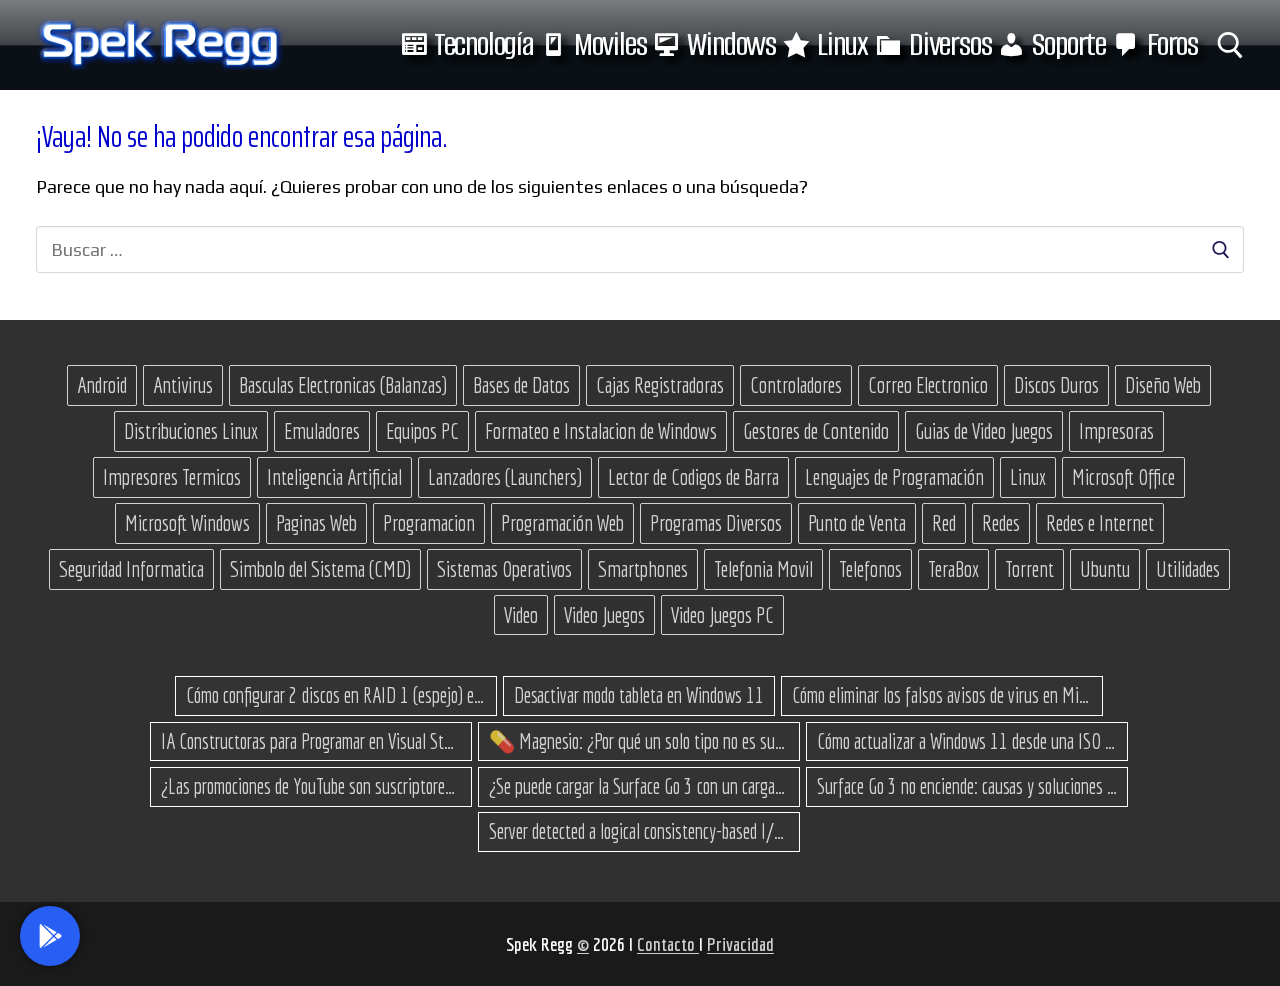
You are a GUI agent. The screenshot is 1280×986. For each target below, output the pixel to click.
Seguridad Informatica (131, 569)
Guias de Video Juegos (984, 431)
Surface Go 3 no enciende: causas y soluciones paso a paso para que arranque (967, 786)
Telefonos (870, 569)
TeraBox (953, 569)
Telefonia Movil (763, 569)
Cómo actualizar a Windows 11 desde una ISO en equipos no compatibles (967, 741)
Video (521, 615)
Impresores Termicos (172, 477)
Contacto (668, 944)
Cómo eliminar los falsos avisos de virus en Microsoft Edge (942, 695)
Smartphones (643, 569)
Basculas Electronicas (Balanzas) (343, 385)
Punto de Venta (857, 523)
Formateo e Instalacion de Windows (601, 431)
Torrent (1029, 569)
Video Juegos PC (722, 615)
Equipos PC (422, 431)
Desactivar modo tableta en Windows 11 (639, 695)
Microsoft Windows (187, 523)
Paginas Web (316, 523)
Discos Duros (1056, 385)
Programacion (429, 523)
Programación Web (562, 523)
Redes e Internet (1100, 523)
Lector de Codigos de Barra (693, 477)
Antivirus (183, 385)
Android (102, 385)
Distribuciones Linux (191, 431)
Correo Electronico (928, 385)
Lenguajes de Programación (894, 477)
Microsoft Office (1123, 477)
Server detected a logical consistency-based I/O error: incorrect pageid (639, 831)
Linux (1028, 477)
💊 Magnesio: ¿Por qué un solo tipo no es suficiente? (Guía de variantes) (639, 741)
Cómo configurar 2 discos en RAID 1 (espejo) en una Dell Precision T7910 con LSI (336, 695)
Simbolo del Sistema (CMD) (320, 569)
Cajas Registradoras (660, 385)
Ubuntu (1105, 569)
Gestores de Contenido (816, 431)
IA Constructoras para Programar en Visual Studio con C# (311, 741)
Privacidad (740, 944)
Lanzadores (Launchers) (505, 477)
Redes (1001, 523)
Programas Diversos (716, 523)
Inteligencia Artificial (334, 477)
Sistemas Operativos (504, 569)
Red (944, 523)
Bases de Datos (521, 385)
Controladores (796, 385)
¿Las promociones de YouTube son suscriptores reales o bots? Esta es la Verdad (311, 786)
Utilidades (1188, 569)
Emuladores (322, 431)
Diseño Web (1163, 385)
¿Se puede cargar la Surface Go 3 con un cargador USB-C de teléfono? (639, 786)
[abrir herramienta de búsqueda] (1230, 45)
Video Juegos (604, 615)
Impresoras (1116, 431)
